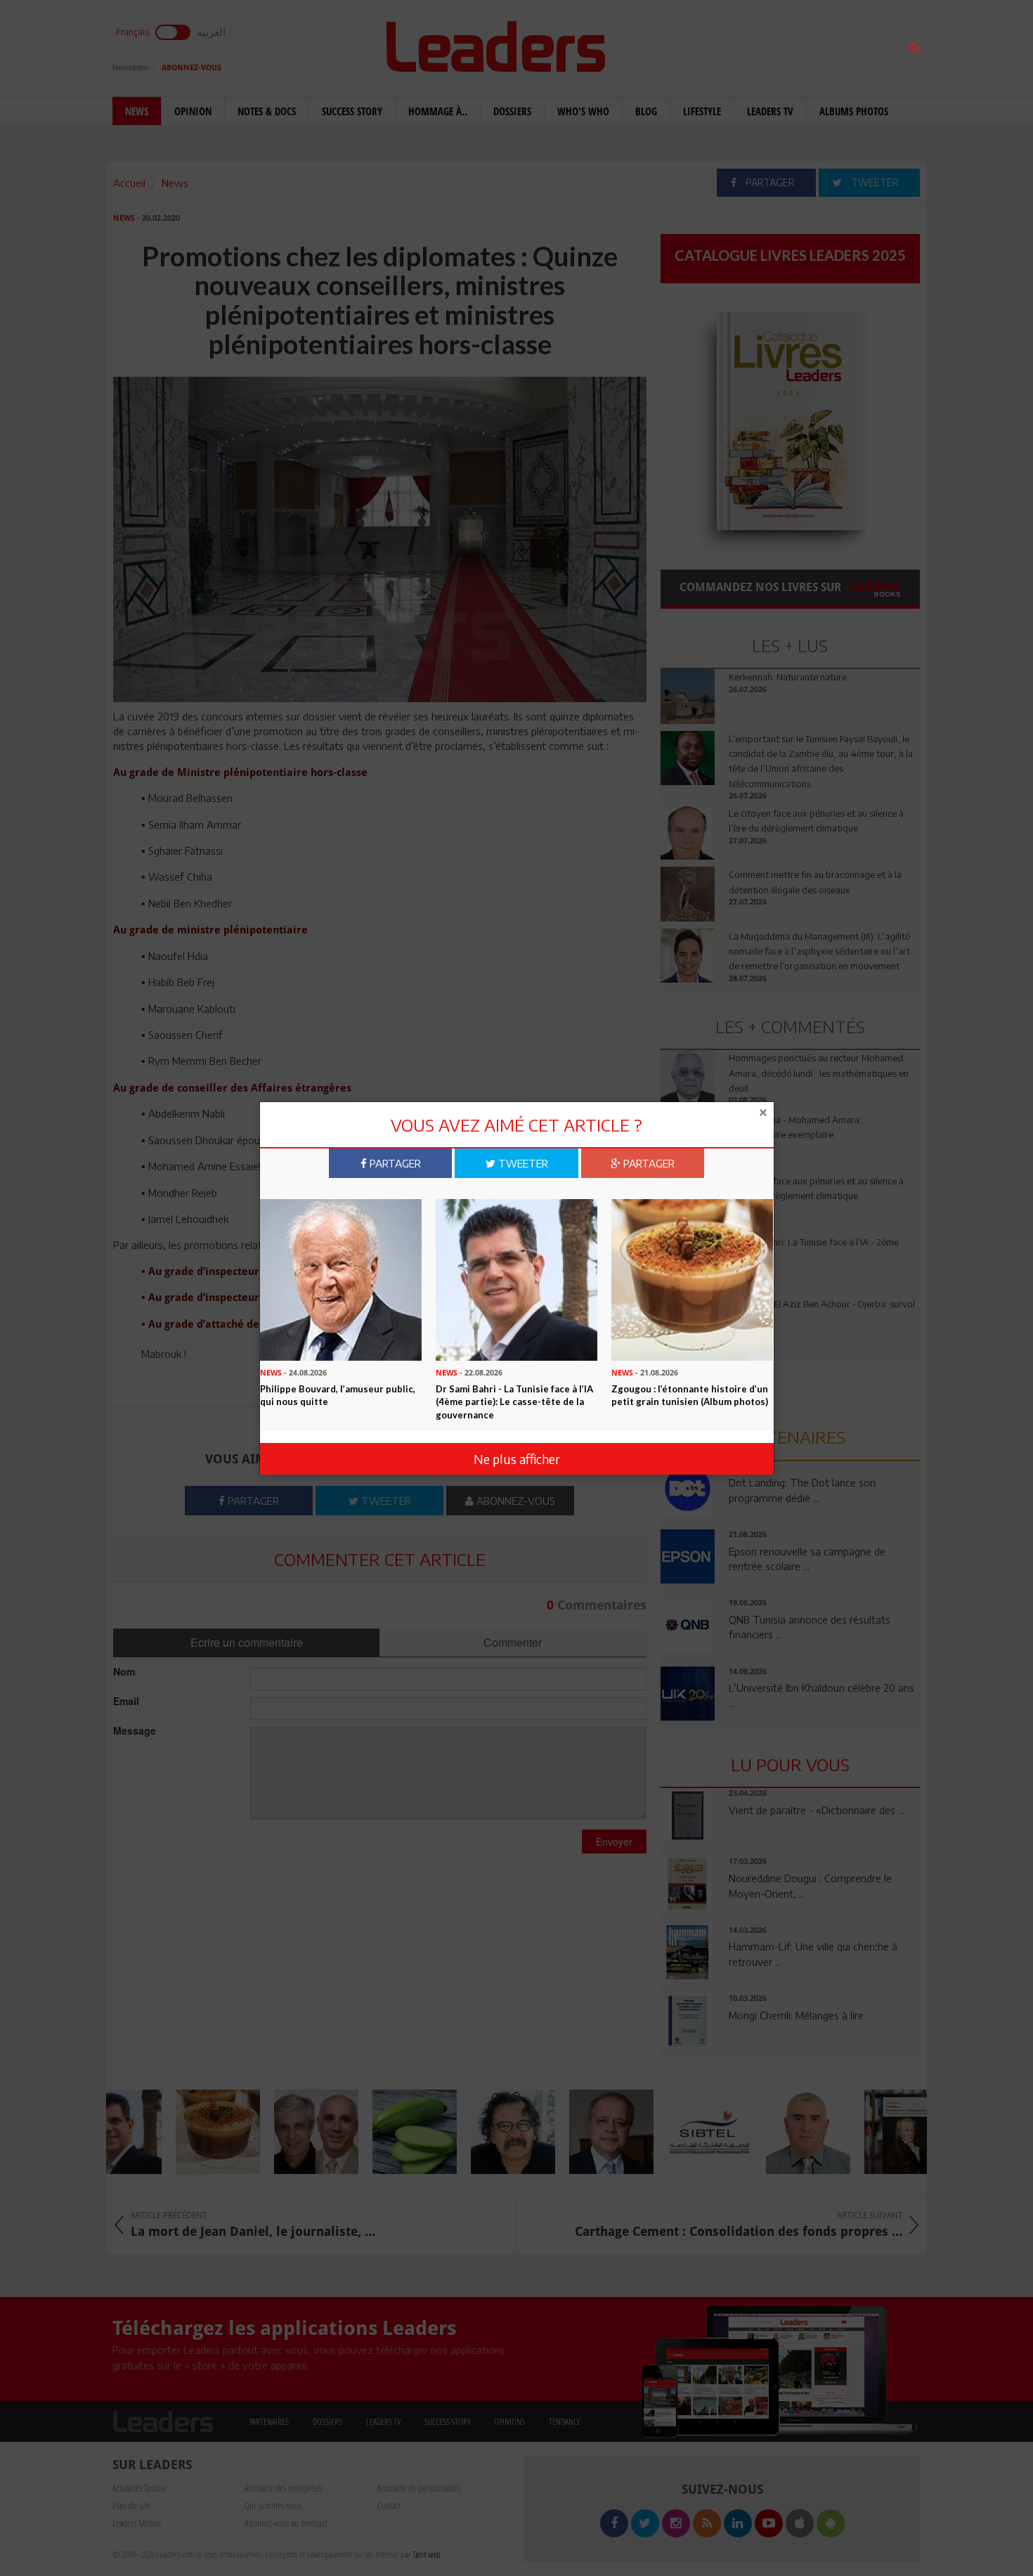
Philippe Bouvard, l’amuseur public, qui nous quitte (338, 1396)
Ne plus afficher (517, 1459)
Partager (394, 1163)
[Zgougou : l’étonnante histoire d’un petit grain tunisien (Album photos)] (692, 1279)
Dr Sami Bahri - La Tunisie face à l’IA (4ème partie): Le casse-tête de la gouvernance (514, 1402)
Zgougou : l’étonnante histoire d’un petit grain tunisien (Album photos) (690, 1396)
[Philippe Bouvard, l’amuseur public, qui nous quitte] (341, 1279)
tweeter (522, 1163)
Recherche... (694, 45)
